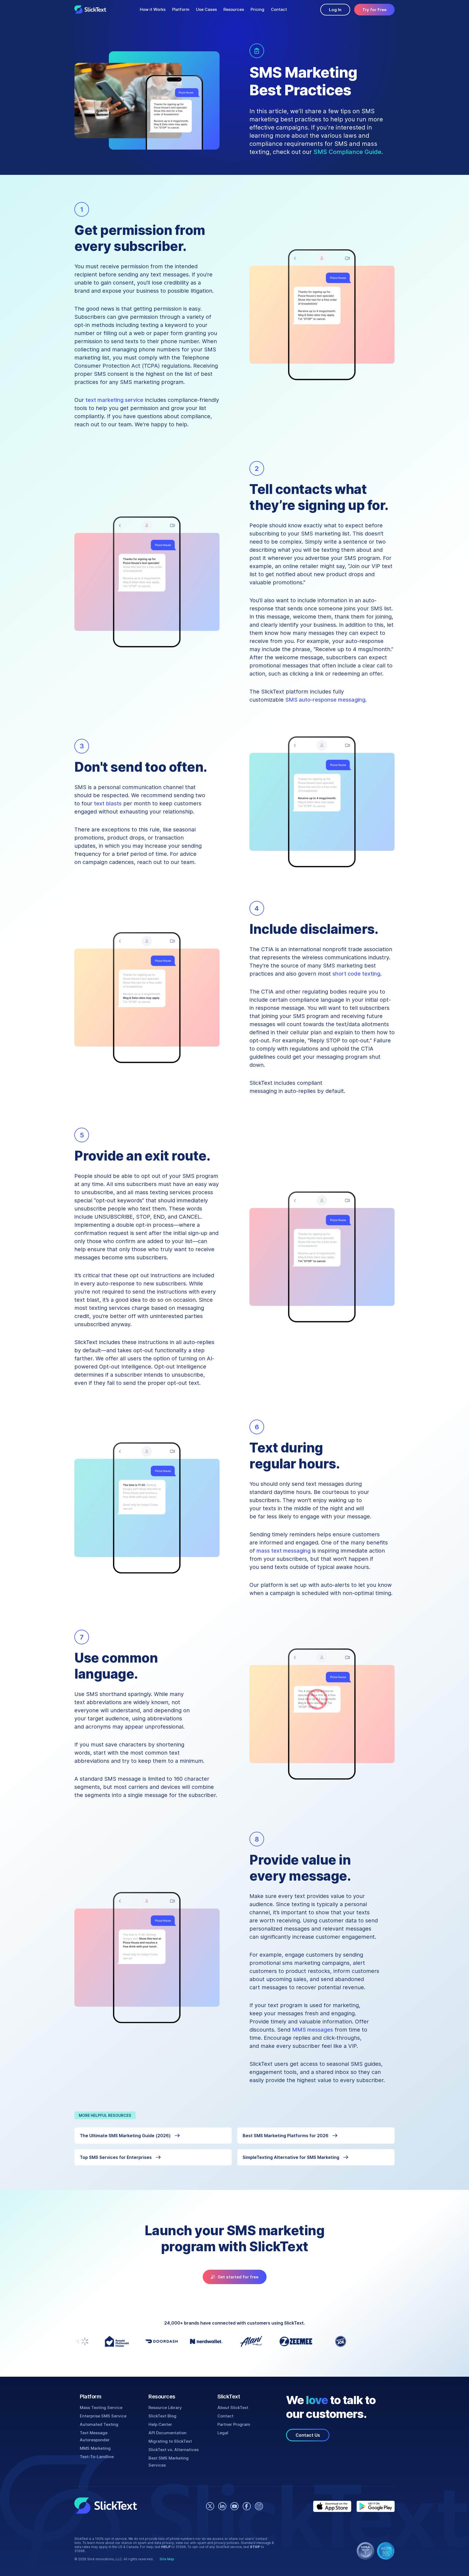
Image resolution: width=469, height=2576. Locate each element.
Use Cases (206, 9)
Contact (279, 9)
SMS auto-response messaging (325, 700)
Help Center (160, 2424)
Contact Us (308, 2435)
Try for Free (374, 10)
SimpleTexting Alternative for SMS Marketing (291, 2157)
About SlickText (233, 2408)
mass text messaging (283, 1551)
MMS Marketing (95, 2448)
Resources (234, 9)
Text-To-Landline (97, 2457)
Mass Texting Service (101, 2408)
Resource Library (165, 2408)
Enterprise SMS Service (103, 2416)
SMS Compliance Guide (347, 152)
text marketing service (114, 400)
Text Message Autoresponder (95, 2436)
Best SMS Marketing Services (169, 2462)
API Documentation (167, 2433)
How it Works (153, 9)
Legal (223, 2433)
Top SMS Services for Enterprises (116, 2157)
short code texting (356, 974)
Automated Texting (99, 2424)
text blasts (108, 803)
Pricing (257, 9)
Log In (335, 10)
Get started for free (238, 2277)
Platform (181, 9)
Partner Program (234, 2424)
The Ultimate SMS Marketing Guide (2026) (125, 2136)
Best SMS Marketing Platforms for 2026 (286, 2136)
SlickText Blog (162, 2416)
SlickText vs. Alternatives (174, 2450)
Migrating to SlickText (170, 2441)
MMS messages (313, 2030)
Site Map (167, 2559)
